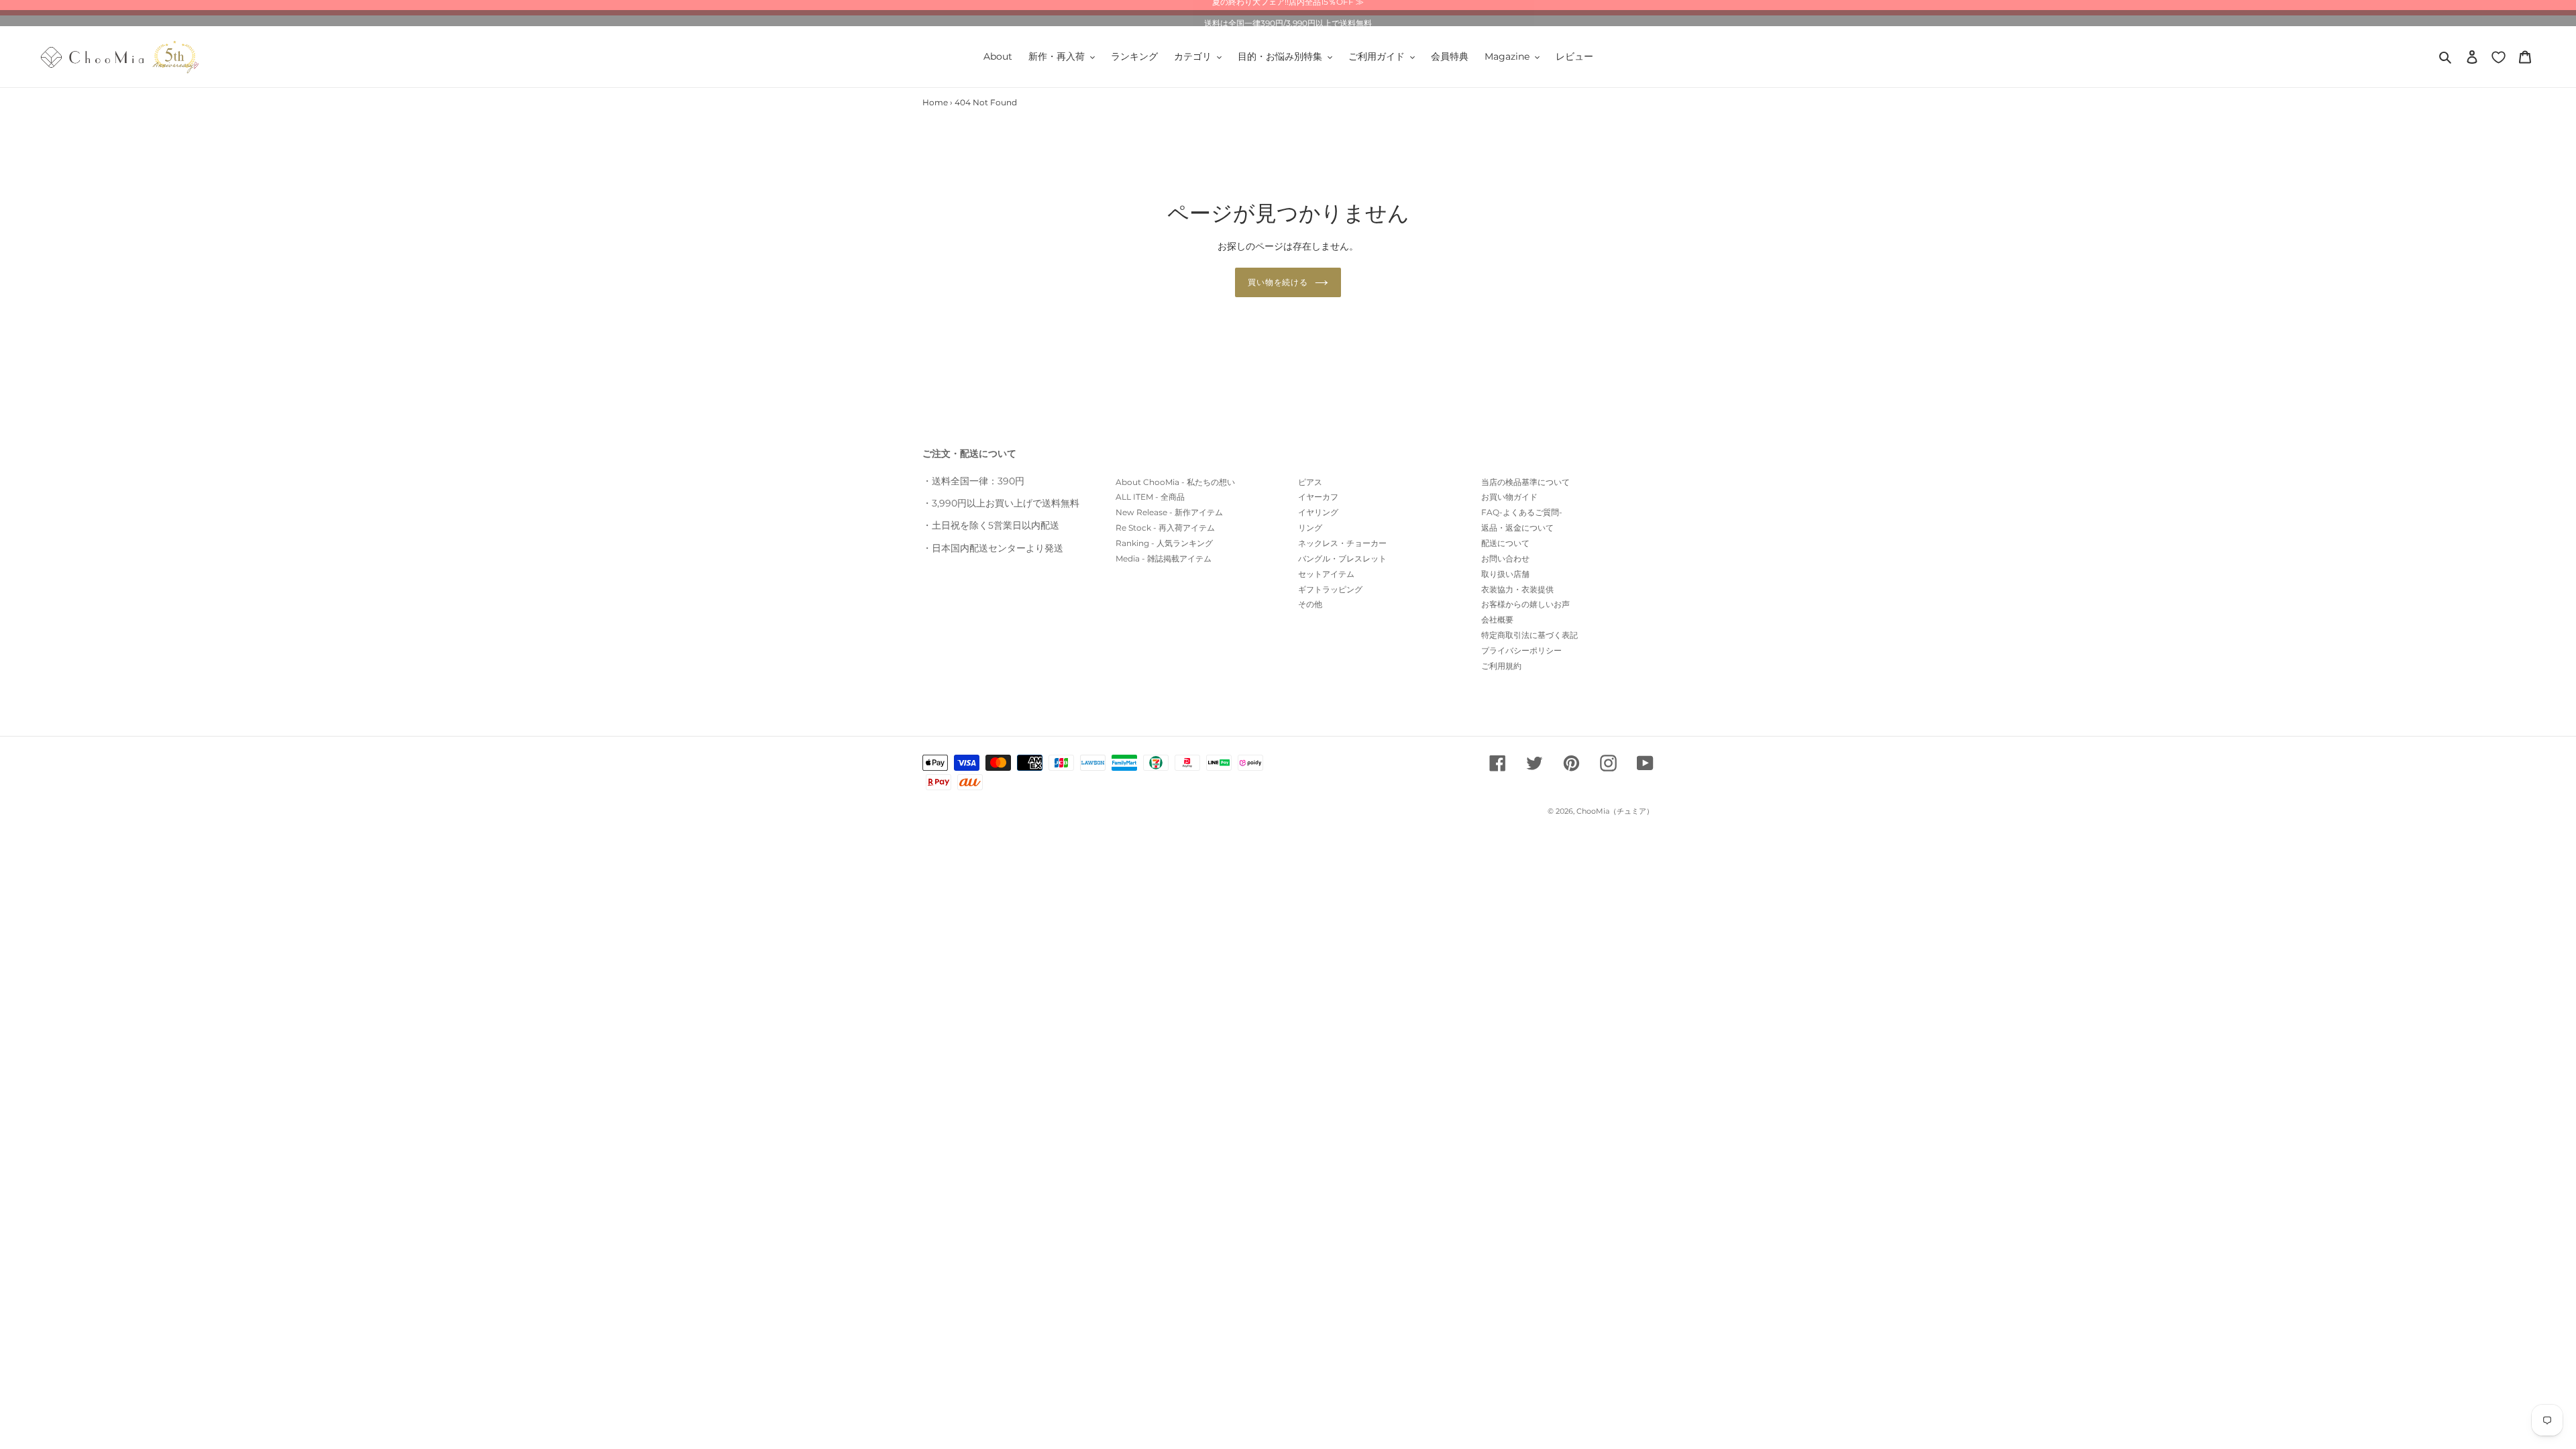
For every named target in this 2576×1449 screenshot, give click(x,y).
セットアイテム (1326, 574)
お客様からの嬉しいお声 (1525, 604)
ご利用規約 (1501, 666)
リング (1310, 528)
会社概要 (1497, 620)
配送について (1505, 543)
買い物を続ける (1278, 282)
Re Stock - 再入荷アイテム (1165, 528)
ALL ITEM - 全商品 (1150, 497)
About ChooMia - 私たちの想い (1175, 482)
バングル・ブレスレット (1342, 558)
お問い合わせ (1505, 558)
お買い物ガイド (1509, 497)
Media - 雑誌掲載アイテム (1164, 558)
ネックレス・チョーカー (1342, 543)
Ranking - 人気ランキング (1164, 543)
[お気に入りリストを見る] (2499, 57)
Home (935, 102)
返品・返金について (1517, 528)
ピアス (1310, 482)
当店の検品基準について (1525, 482)
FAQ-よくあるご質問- (1522, 512)
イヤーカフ (1318, 497)
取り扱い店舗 (1505, 574)
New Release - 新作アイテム (1169, 512)
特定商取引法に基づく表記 (1529, 635)
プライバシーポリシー (1521, 650)
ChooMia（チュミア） (1615, 811)
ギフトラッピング (1330, 589)
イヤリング (1318, 512)
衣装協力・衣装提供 (1517, 589)
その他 (1310, 604)
